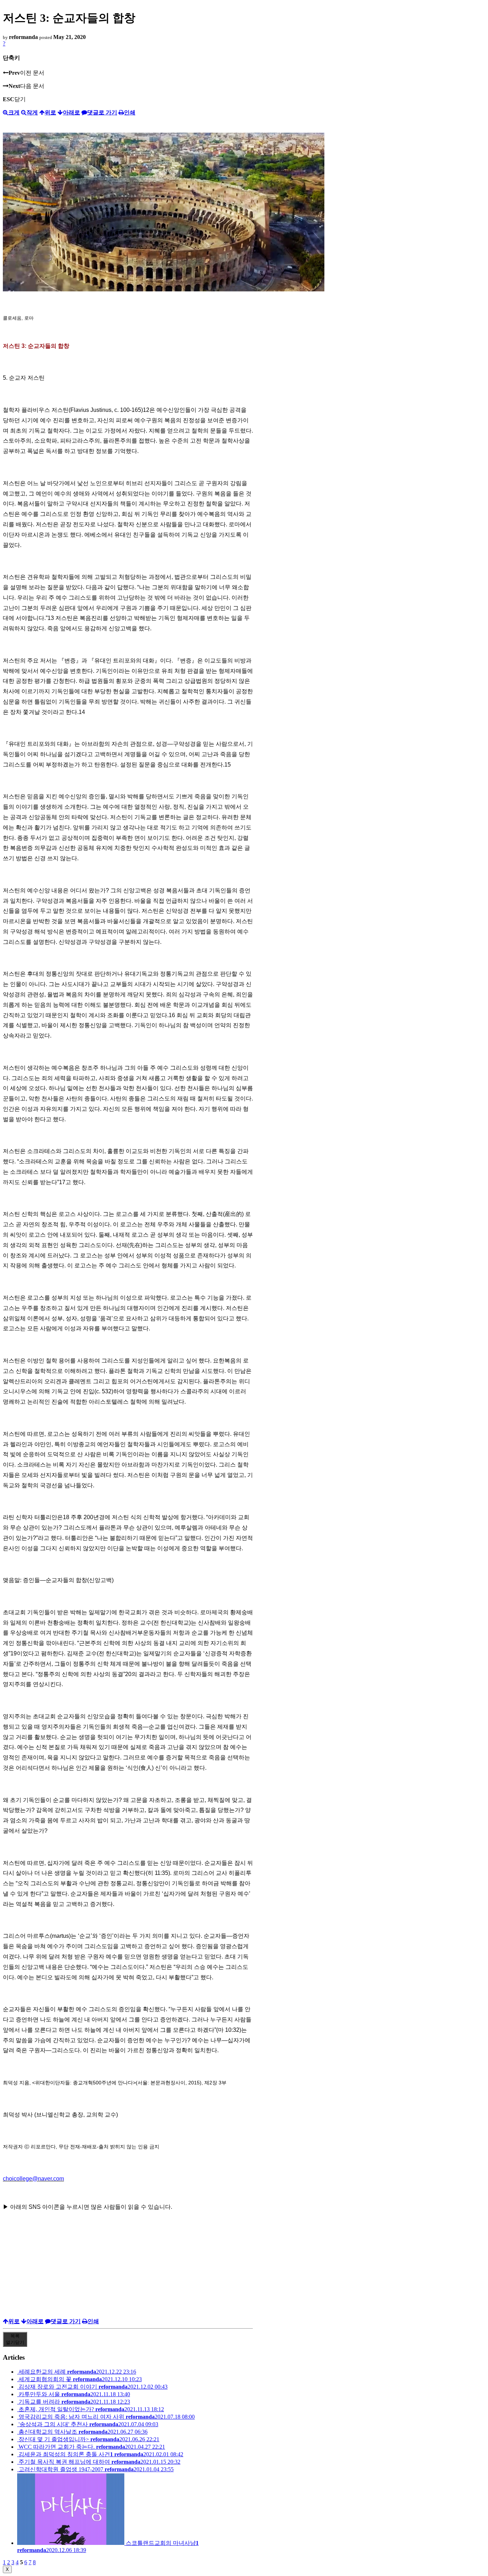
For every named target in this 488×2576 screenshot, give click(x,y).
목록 (15, 2339)
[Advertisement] (128, 2268)
